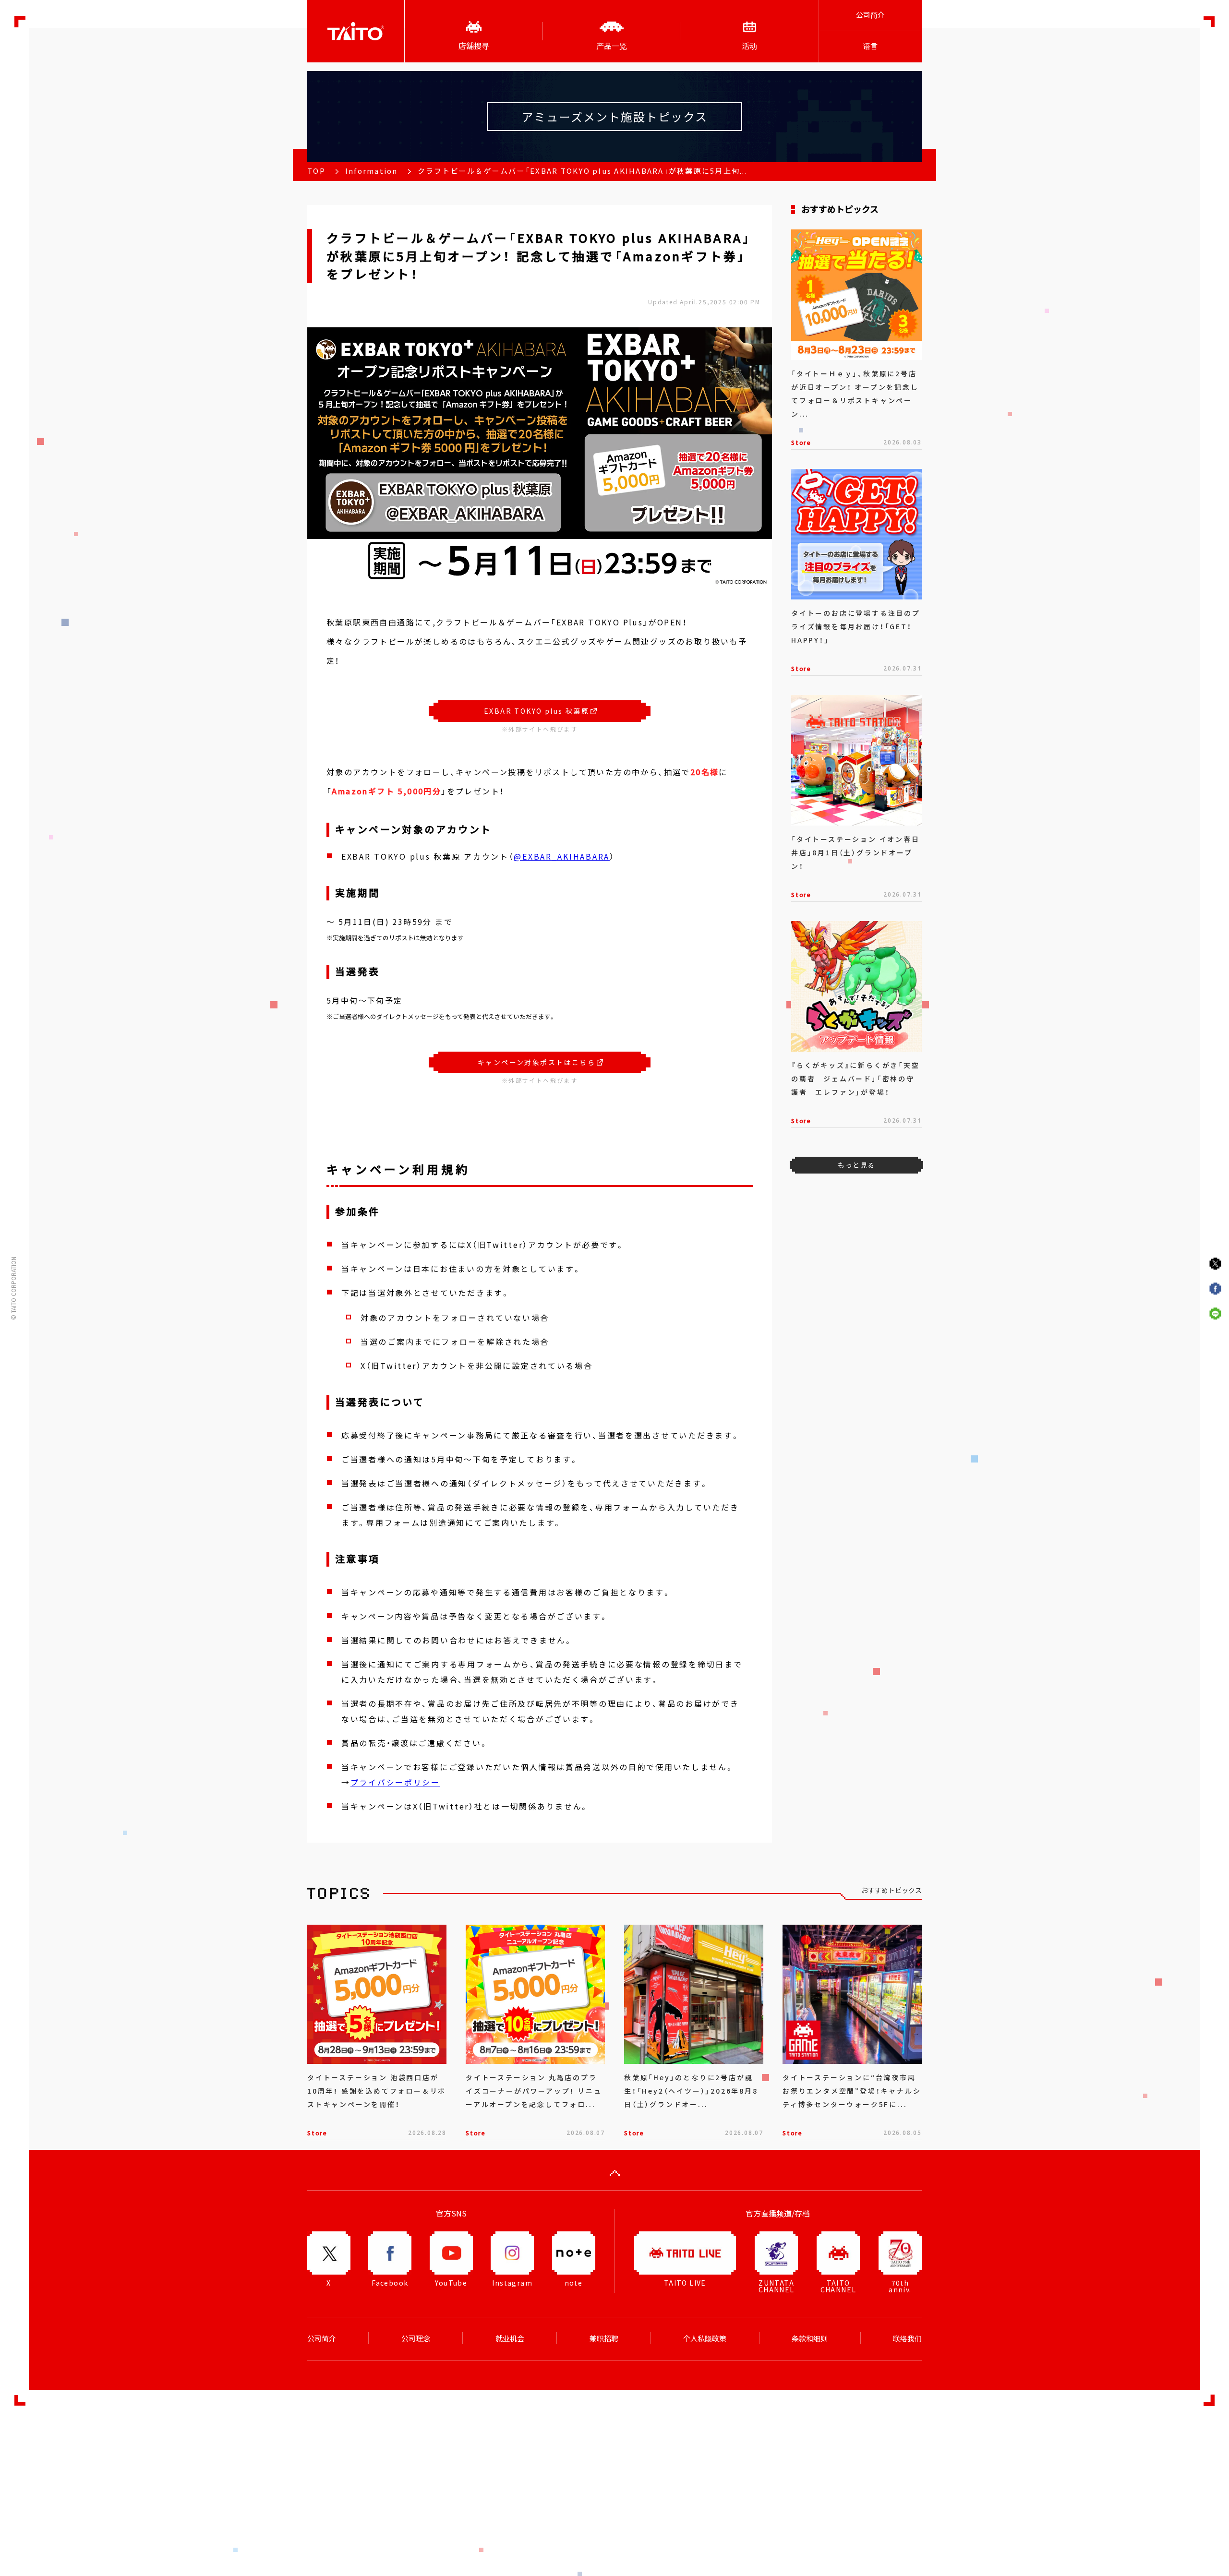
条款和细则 (810, 2338)
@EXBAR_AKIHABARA (562, 856)
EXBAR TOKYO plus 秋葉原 (536, 711)
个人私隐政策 (705, 2338)
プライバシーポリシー (395, 1782)
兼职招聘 (604, 2338)
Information (372, 171)
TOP (316, 171)
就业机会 (510, 2338)
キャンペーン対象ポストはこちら (536, 1062)
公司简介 (870, 15)
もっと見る (856, 1165)
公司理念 (416, 2338)
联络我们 (907, 2338)
